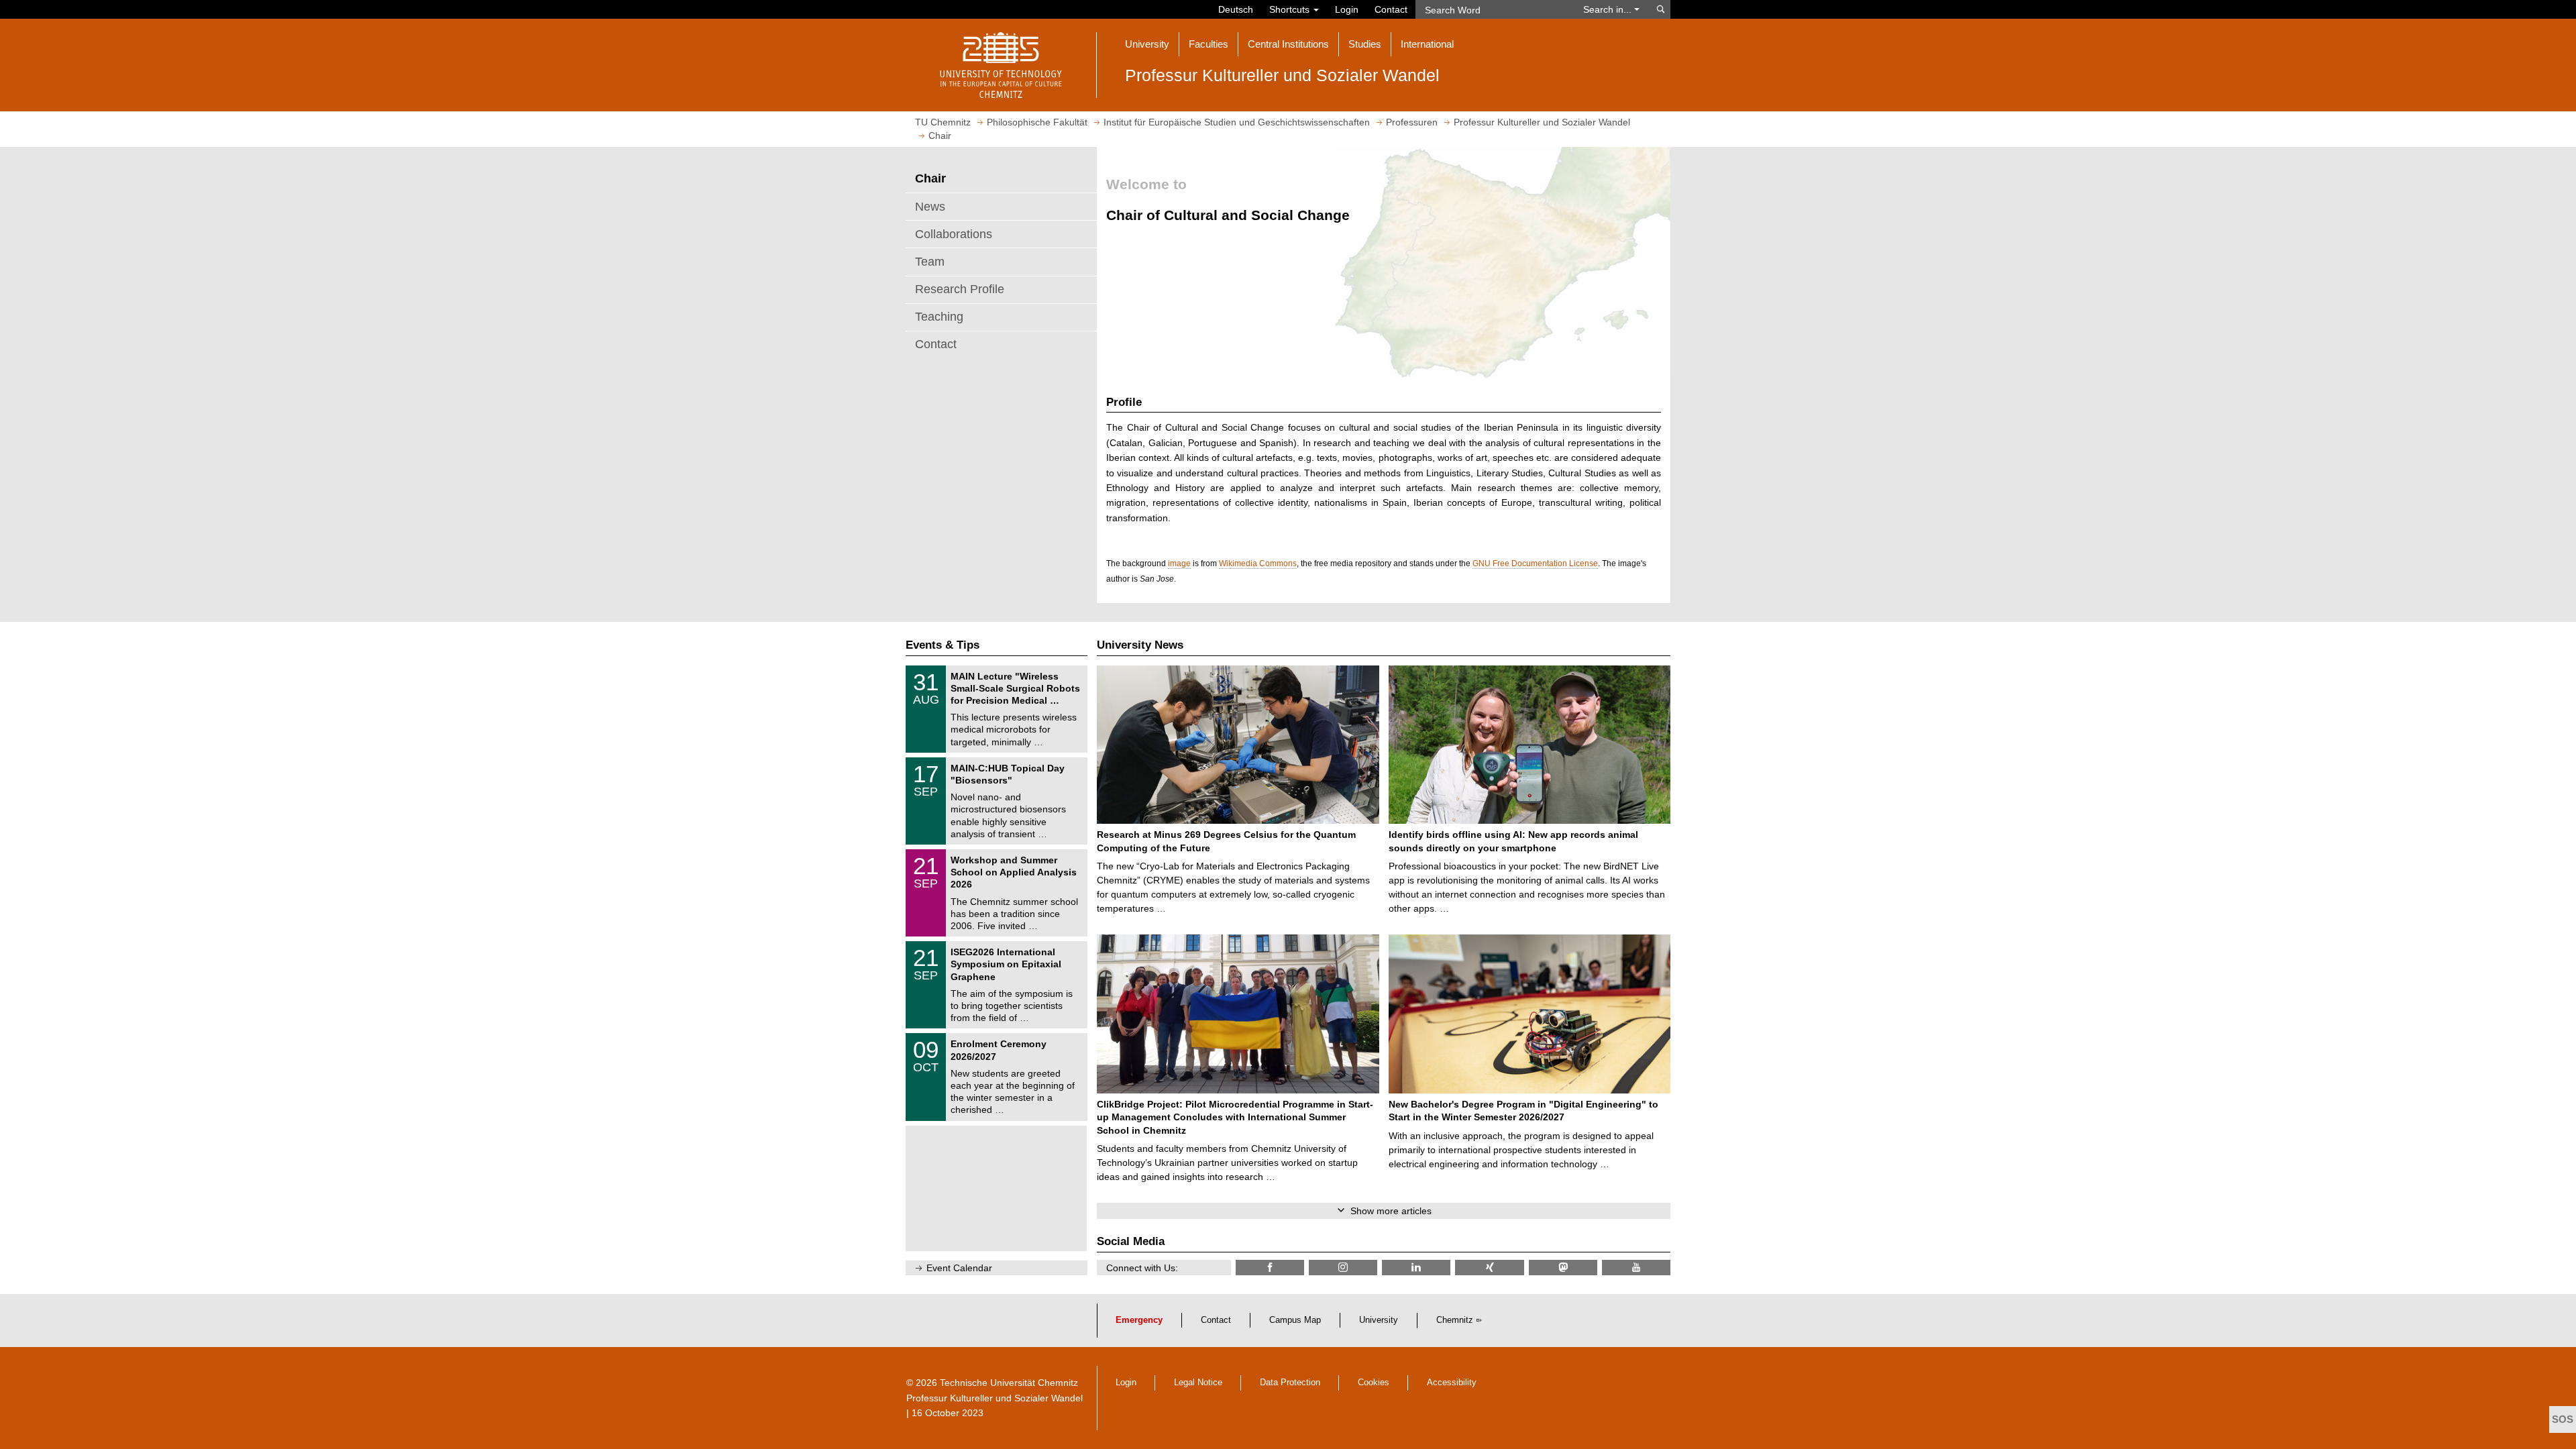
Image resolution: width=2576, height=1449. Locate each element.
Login (1347, 9)
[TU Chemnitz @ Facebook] (1270, 1268)
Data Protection (1290, 1383)
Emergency (1139, 1320)
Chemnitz (1455, 1320)
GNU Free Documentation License (1535, 563)
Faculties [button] (1209, 44)
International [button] (1427, 44)
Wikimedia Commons (1258, 563)
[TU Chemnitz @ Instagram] (1343, 1268)
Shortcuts (1291, 9)
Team (930, 262)
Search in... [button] (1609, 9)
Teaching (939, 317)
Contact (1391, 9)
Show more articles (1391, 1211)
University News (1140, 645)
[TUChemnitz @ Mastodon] (1563, 1268)
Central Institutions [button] (1288, 44)
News (930, 207)
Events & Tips (943, 645)
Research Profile (960, 289)
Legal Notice (1198, 1383)
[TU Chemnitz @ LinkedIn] (1416, 1268)
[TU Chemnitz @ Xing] (1489, 1268)
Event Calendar (959, 1268)
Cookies (1374, 1383)
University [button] (1147, 44)
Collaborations (954, 234)
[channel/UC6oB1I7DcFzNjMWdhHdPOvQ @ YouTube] (1636, 1268)
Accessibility (1452, 1383)
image (1179, 563)
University (1379, 1320)
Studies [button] (1365, 44)
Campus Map (1295, 1320)
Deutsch (1236, 9)
